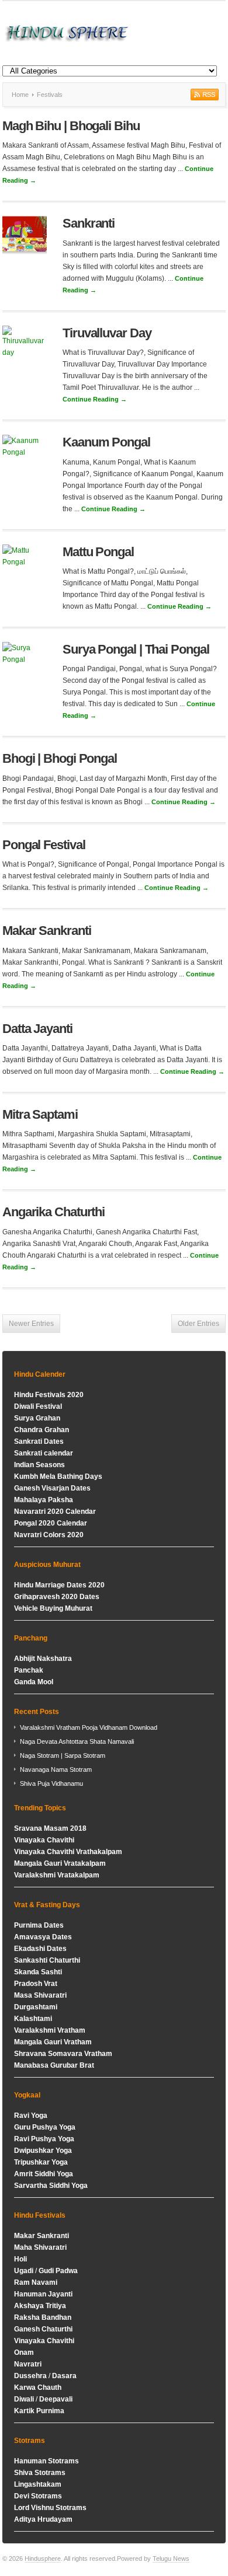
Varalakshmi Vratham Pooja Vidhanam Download (89, 1727)
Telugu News (171, 2558)
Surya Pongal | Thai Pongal (136, 649)
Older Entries (198, 1324)
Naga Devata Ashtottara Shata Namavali (77, 1741)
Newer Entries (31, 1324)
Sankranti (89, 223)
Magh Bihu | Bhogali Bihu (71, 126)
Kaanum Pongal (106, 442)
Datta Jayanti (37, 1029)
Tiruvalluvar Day (107, 333)
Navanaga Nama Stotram (56, 1769)
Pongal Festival (44, 845)
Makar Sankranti (47, 931)
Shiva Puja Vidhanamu (51, 1783)
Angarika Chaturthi (53, 1212)
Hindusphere (43, 2558)
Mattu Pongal (98, 552)
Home (20, 95)
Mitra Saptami (40, 1114)
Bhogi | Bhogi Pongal (60, 758)
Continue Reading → (95, 399)
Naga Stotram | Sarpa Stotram (63, 1755)
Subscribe (203, 95)
